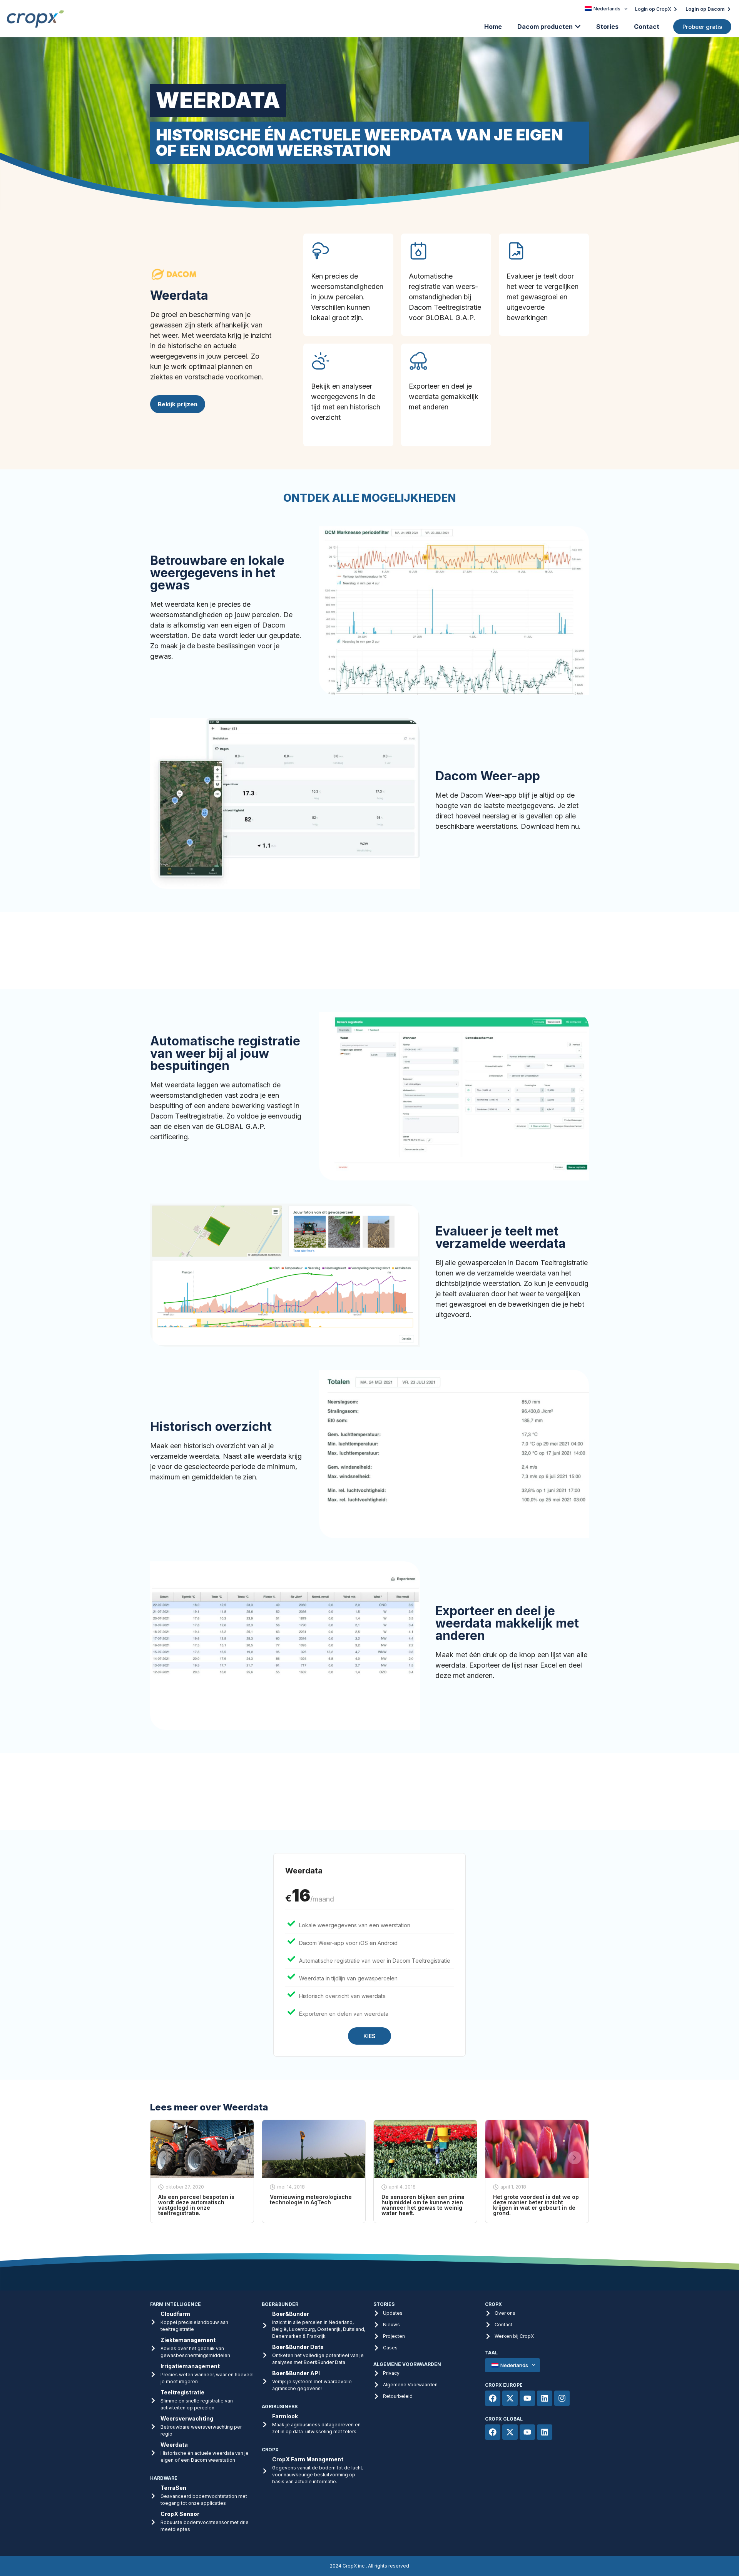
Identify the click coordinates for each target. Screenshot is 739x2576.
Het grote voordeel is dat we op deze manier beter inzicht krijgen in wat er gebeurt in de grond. (536, 2205)
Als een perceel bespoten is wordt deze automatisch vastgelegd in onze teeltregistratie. (196, 2205)
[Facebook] (493, 2398)
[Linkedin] (545, 2398)
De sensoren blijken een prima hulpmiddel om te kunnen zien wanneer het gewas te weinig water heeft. (423, 2205)
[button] (164, 2158)
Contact (647, 27)
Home (493, 27)
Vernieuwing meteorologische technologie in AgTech (311, 2200)
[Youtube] (527, 2398)
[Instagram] (562, 2398)
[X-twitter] (510, 2398)
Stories (607, 27)
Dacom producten (545, 27)
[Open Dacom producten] (578, 27)
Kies (369, 2036)
